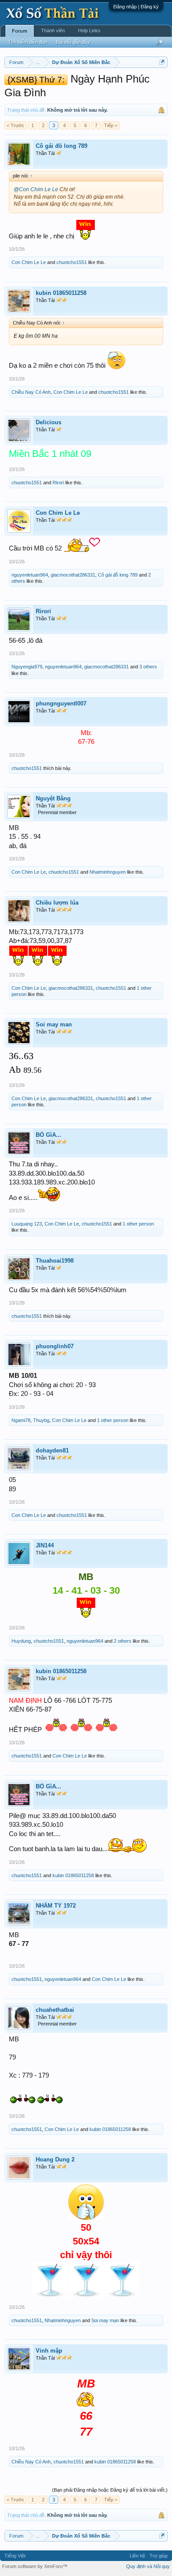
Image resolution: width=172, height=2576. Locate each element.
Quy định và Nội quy (148, 2566)
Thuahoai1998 (55, 1261)
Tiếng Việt (15, 2556)
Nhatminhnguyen (108, 872)
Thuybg (41, 1420)
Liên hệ (137, 2556)
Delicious (49, 422)
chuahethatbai (55, 2010)
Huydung (21, 1641)
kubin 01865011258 (61, 293)
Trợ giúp (159, 2556)
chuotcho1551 (72, 262)
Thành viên (53, 30)
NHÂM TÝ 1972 (56, 1906)
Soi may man (54, 1024)
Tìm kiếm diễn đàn (28, 42)
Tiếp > (111, 125)
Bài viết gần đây (73, 42)
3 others (148, 667)
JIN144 (45, 1545)
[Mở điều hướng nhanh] (162, 62)
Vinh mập (49, 2351)
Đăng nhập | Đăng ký (136, 7)
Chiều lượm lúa (57, 903)
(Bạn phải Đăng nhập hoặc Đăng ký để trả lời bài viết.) (110, 2490)
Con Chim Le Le (29, 262)
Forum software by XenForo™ (35, 2566)
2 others (123, 1641)
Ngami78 (21, 1420)
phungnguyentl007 (61, 703)
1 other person (138, 1224)
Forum (20, 31)
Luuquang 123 (27, 1224)
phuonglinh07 (55, 1346)
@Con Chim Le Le (36, 189)
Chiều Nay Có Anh (31, 392)
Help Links (89, 30)
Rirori (58, 483)
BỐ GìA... (49, 1135)
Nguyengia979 (27, 667)
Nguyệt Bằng (53, 798)
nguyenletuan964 (30, 575)
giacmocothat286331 (73, 575)
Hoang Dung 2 (55, 2159)
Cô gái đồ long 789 (62, 146)
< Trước (15, 125)
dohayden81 (52, 1450)
